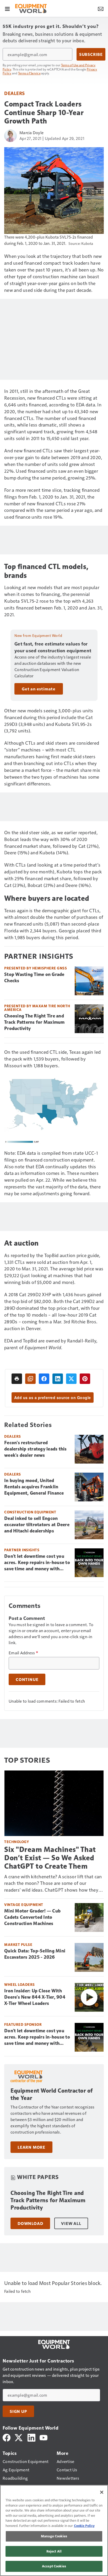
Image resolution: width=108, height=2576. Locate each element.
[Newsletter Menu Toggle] (101, 8)
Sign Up (18, 2411)
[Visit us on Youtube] (44, 2437)
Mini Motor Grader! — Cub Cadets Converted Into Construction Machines (32, 1917)
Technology (17, 1842)
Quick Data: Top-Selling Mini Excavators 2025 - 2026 (35, 1954)
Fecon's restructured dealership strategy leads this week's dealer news (36, 1449)
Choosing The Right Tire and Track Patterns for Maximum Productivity (34, 1022)
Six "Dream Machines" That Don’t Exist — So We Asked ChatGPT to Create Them (50, 1858)
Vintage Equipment (24, 1905)
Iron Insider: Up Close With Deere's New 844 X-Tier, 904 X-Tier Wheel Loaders (35, 1997)
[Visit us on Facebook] (7, 2437)
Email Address (23, 1653)
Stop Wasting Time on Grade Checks (34, 978)
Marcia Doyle (31, 132)
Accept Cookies (54, 2566)
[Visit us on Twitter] (19, 2437)
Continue (27, 1679)
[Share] (44, 1379)
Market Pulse (18, 1944)
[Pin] (85, 1379)
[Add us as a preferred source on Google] (30, 1379)
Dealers (15, 93)
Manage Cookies (54, 2536)
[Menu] (7, 8)
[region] (54, 2530)
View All (71, 2223)
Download (30, 2223)
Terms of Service (29, 73)
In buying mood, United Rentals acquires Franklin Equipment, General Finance (34, 1487)
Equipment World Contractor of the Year (52, 2094)
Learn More (31, 2147)
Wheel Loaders (20, 1984)
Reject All (54, 2551)
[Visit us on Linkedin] (31, 2437)
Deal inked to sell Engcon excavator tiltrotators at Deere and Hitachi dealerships (37, 1525)
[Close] (102, 2492)
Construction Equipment (30, 1512)
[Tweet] (71, 1379)
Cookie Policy (84, 2526)
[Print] (17, 1379)
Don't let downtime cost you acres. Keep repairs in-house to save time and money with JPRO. (37, 1563)
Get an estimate (39, 689)
